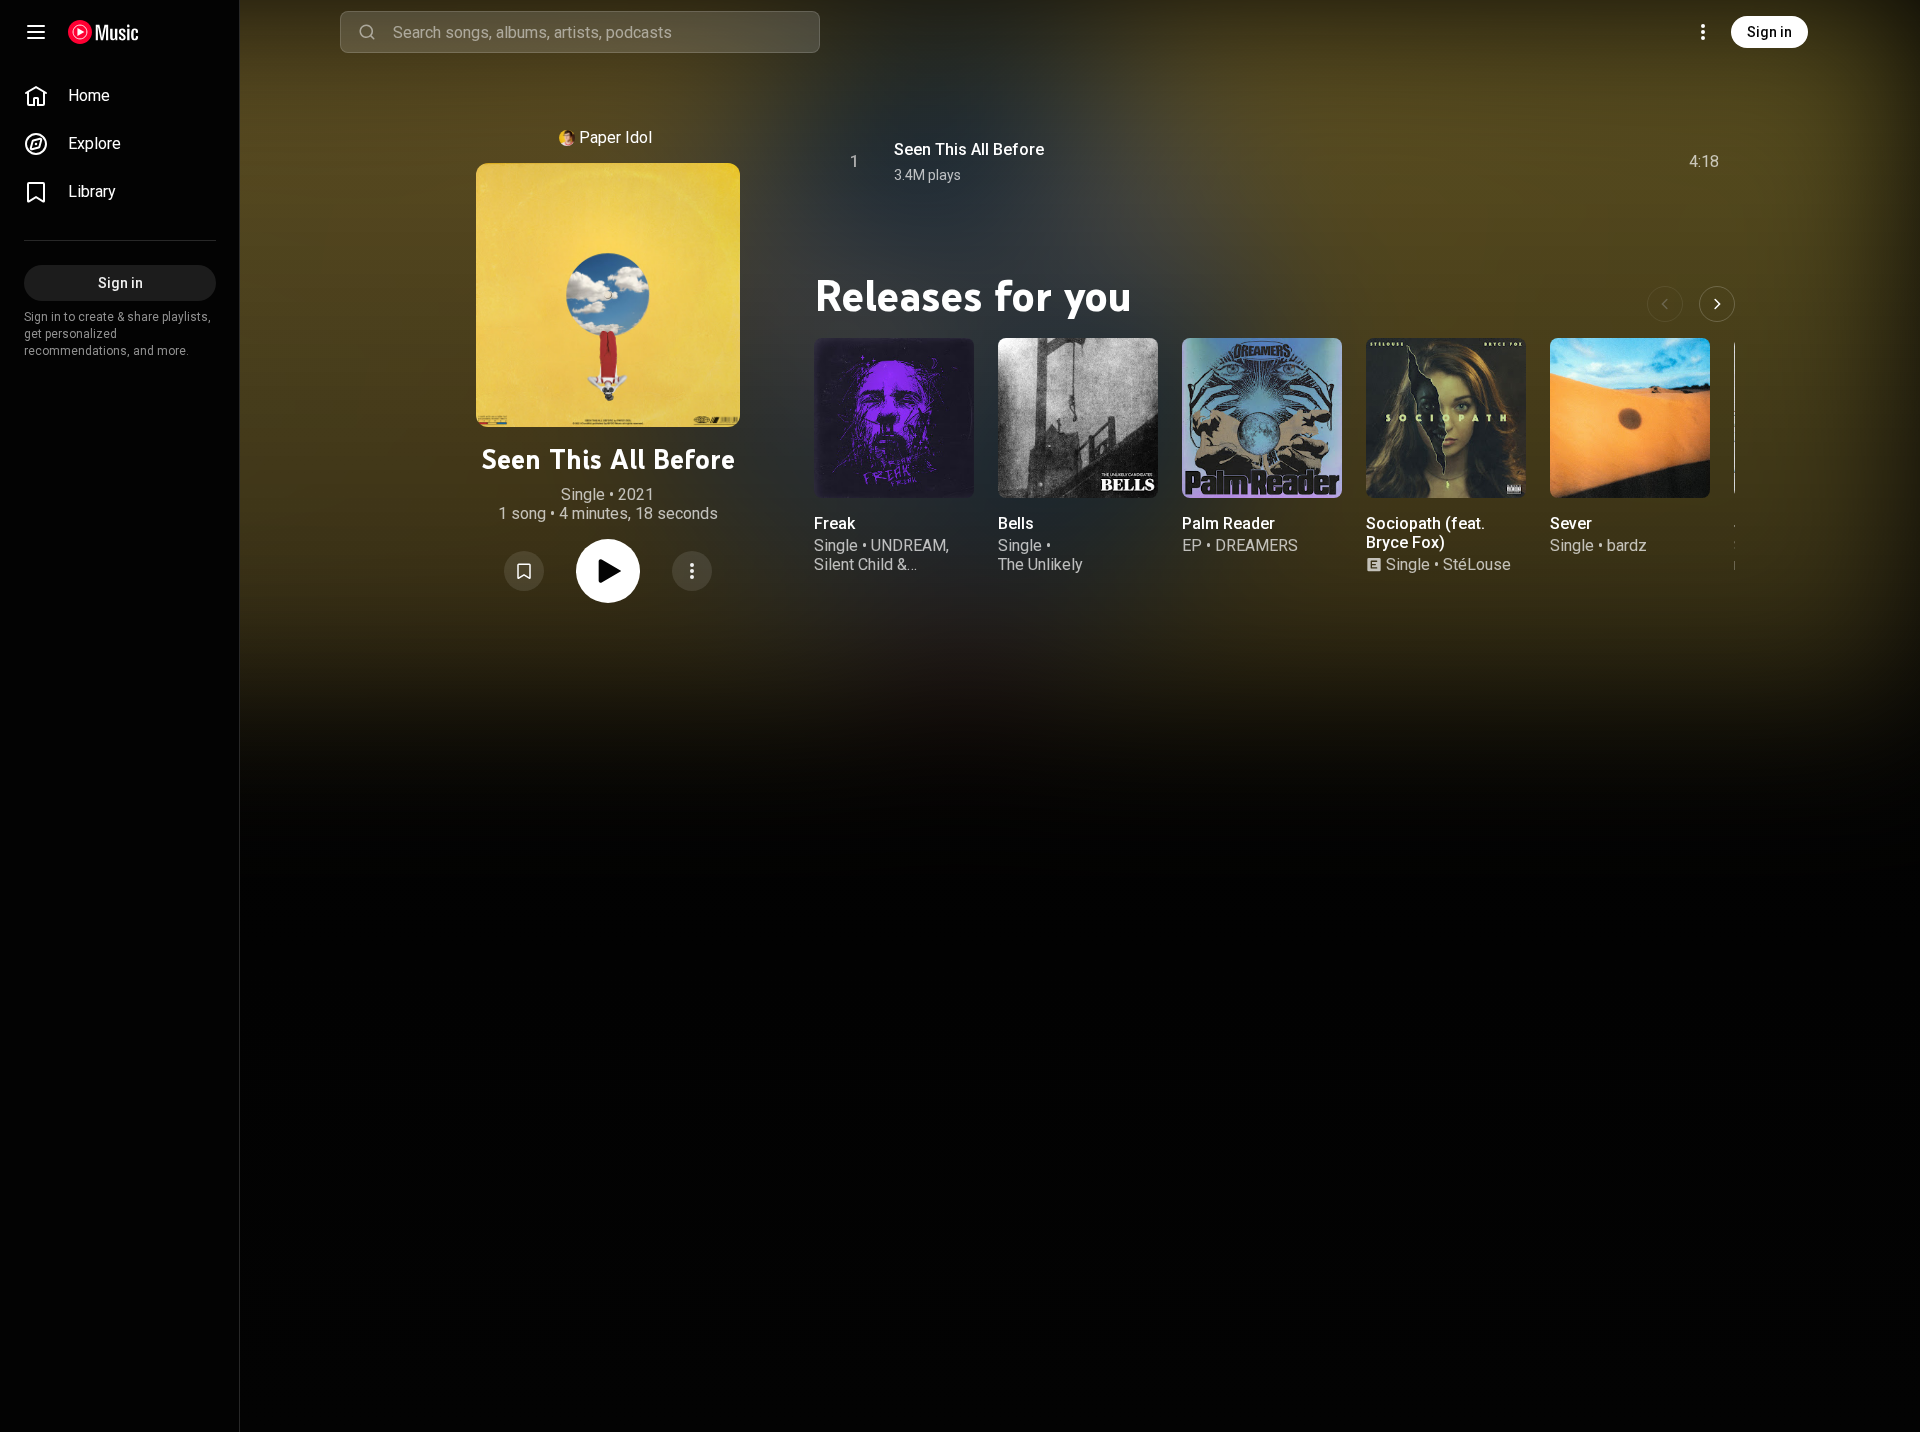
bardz (1627, 545)
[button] (524, 571)
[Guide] (36, 32)
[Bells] (1078, 418)
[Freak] (894, 418)
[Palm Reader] (1262, 418)
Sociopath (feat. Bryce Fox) (1425, 533)
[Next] (1717, 304)
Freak (834, 523)
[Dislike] (1591, 162)
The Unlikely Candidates (1040, 574)
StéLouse (1477, 564)
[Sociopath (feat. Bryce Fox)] (1446, 418)
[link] (120, 96)
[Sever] (1630, 418)
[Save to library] (524, 571)
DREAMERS (1256, 545)
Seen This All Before (969, 149)
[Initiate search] (367, 32)
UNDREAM (908, 545)
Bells (1016, 523)
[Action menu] (692, 571)
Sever (1571, 523)
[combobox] (606, 32)
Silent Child (853, 564)
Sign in (1769, 32)
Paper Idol (615, 137)
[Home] (103, 32)
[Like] (1553, 162)
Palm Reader (1228, 523)
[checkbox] (1705, 162)
